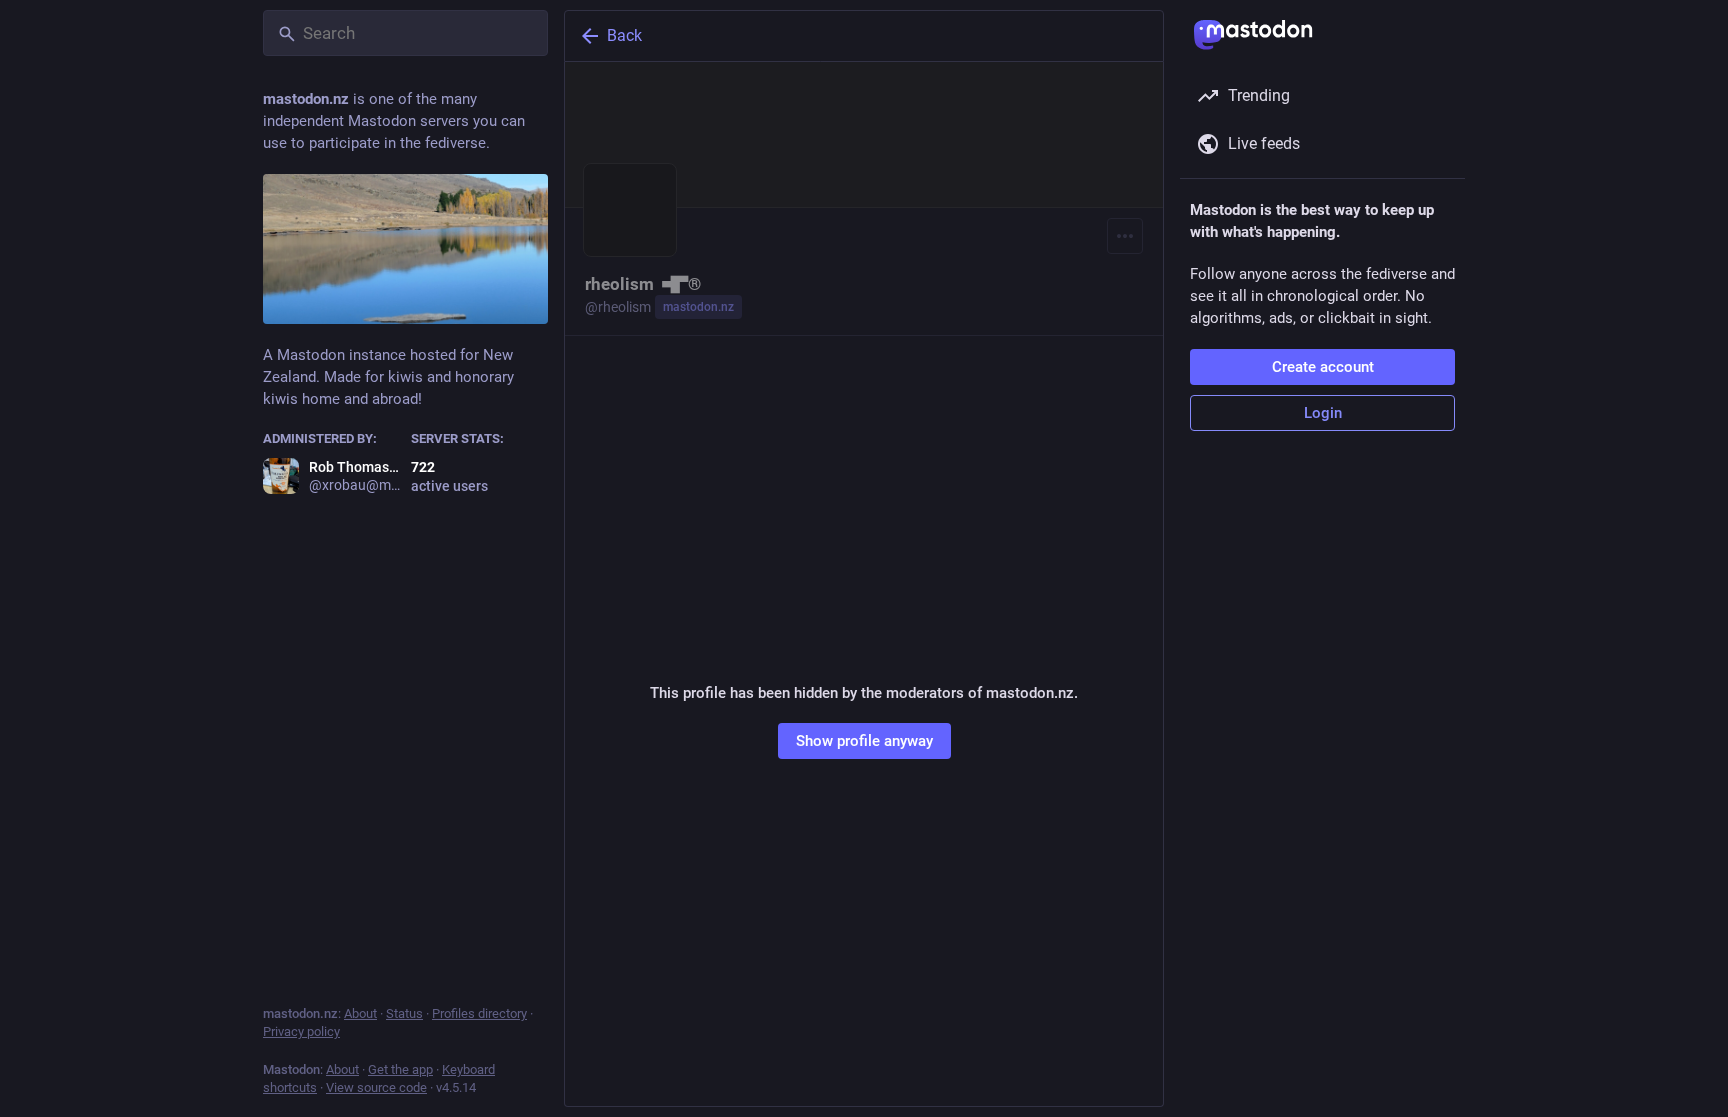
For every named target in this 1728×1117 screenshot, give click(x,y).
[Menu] (1125, 236)
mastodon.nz (698, 307)
